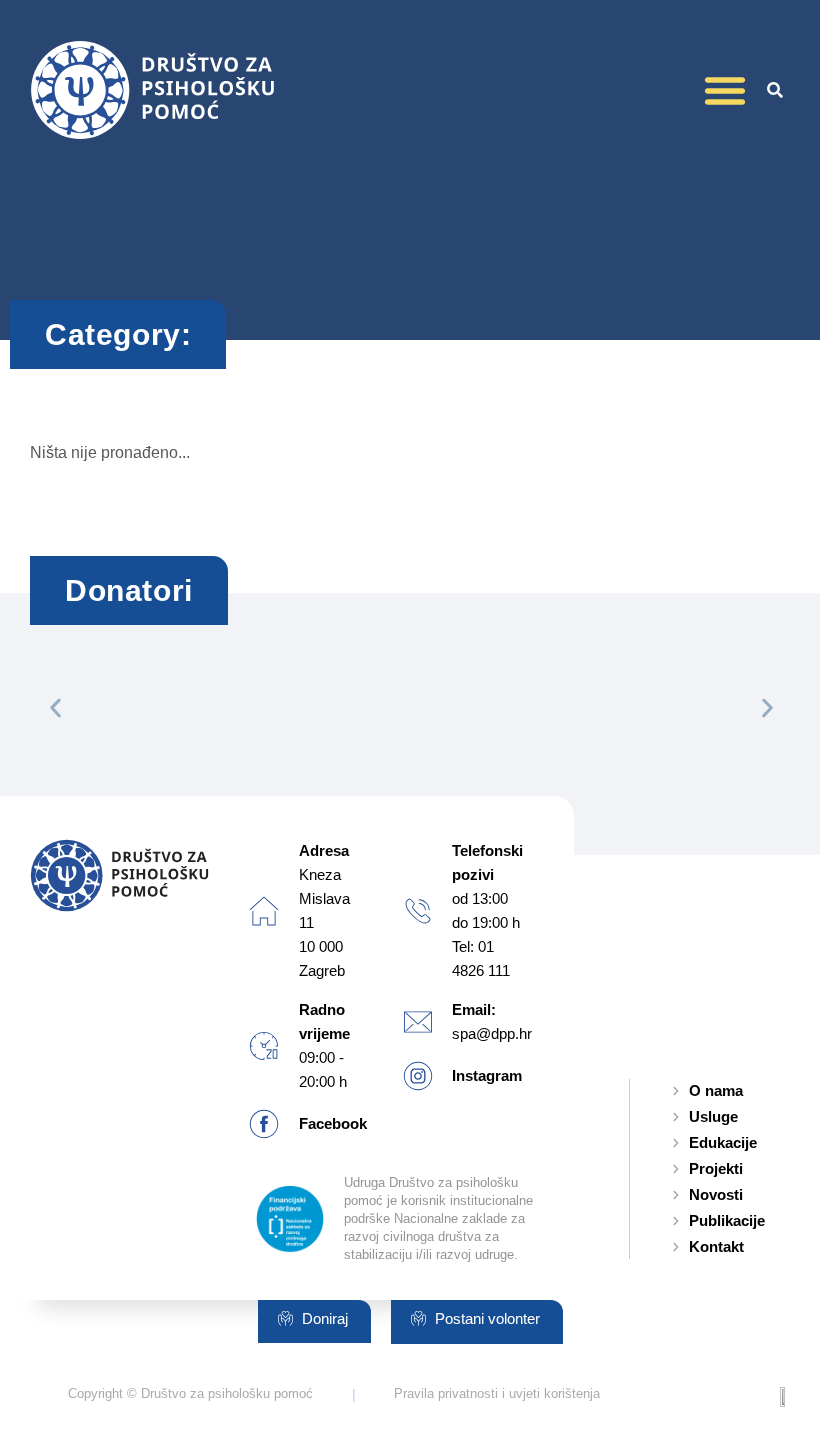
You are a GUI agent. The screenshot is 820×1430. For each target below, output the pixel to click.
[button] (725, 90)
